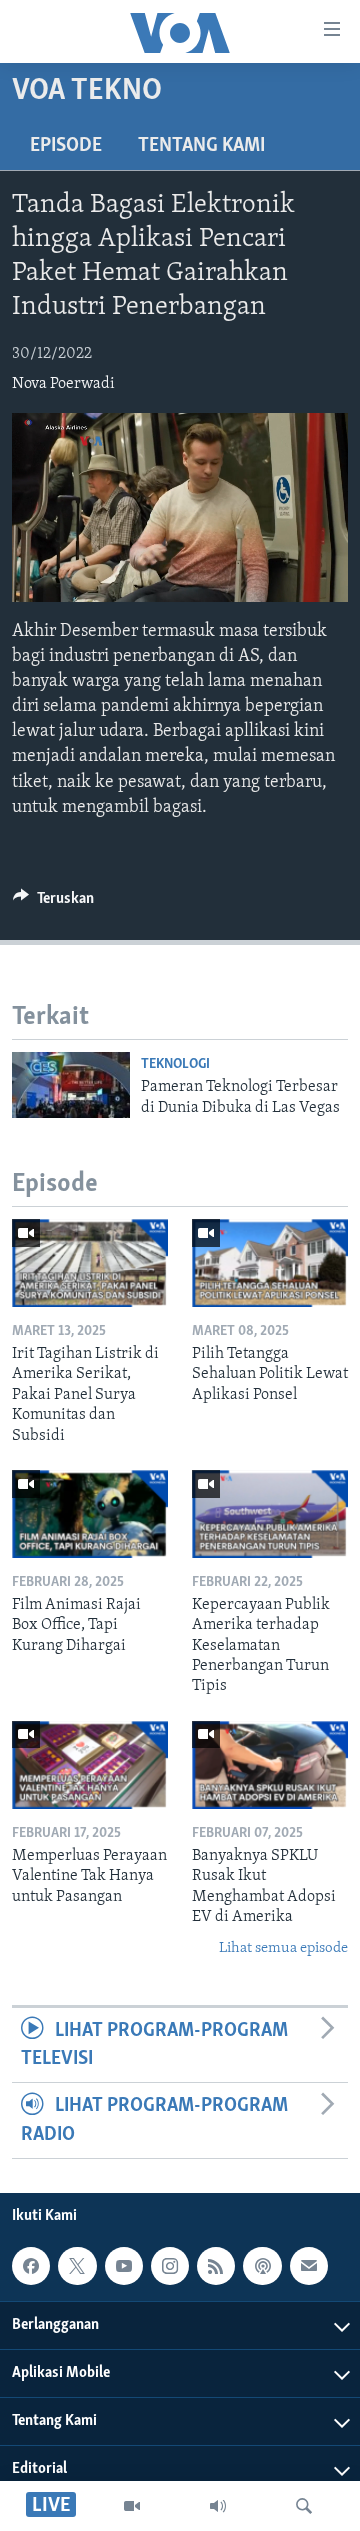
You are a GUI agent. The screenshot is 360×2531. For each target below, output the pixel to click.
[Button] (53, 903)
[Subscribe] (309, 2266)
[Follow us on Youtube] (124, 2266)
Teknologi (175, 1064)
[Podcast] (262, 2266)
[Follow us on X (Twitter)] (77, 2266)
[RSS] (216, 2266)
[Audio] (218, 2506)
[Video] (132, 2506)
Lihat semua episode (283, 1948)
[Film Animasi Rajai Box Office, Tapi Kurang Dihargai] (90, 1514)
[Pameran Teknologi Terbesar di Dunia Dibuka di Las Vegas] (71, 1085)
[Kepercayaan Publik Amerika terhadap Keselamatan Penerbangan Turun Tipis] (270, 1514)
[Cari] (304, 2506)
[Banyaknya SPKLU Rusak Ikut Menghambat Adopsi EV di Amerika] (270, 1765)
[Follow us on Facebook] (31, 2266)
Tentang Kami (201, 146)
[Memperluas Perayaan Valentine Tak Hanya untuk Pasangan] (90, 1765)
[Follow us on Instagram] (170, 2266)
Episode (66, 146)
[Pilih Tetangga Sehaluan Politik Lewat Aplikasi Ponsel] (270, 1263)
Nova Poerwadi (63, 384)
